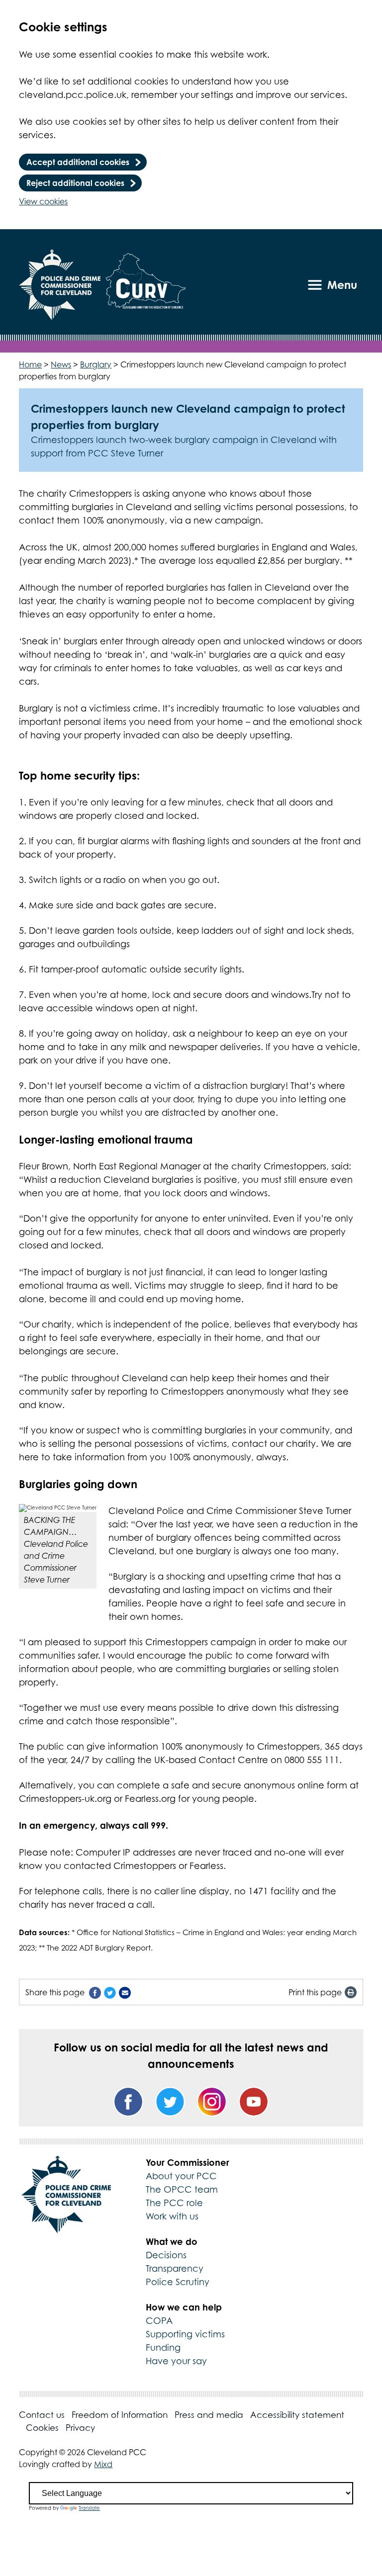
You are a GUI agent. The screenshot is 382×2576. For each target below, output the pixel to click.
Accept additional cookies (78, 162)
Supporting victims (185, 2334)
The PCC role (174, 2203)
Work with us (172, 2216)
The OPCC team (182, 2189)
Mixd (103, 2464)
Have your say (176, 2361)
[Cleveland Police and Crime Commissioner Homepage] (60, 285)
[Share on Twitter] (110, 1992)
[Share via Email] (125, 1992)
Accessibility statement (297, 2415)
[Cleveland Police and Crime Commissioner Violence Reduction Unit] (146, 285)
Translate (89, 2508)
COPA (159, 2321)
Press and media (209, 2415)
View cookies (43, 201)
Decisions (166, 2255)
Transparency (175, 2268)
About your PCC (181, 2176)
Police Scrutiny (178, 2282)
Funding (163, 2348)
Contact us (42, 2415)
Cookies (42, 2428)
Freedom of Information (120, 2415)
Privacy (80, 2428)
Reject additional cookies (75, 183)
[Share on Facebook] (95, 1992)
